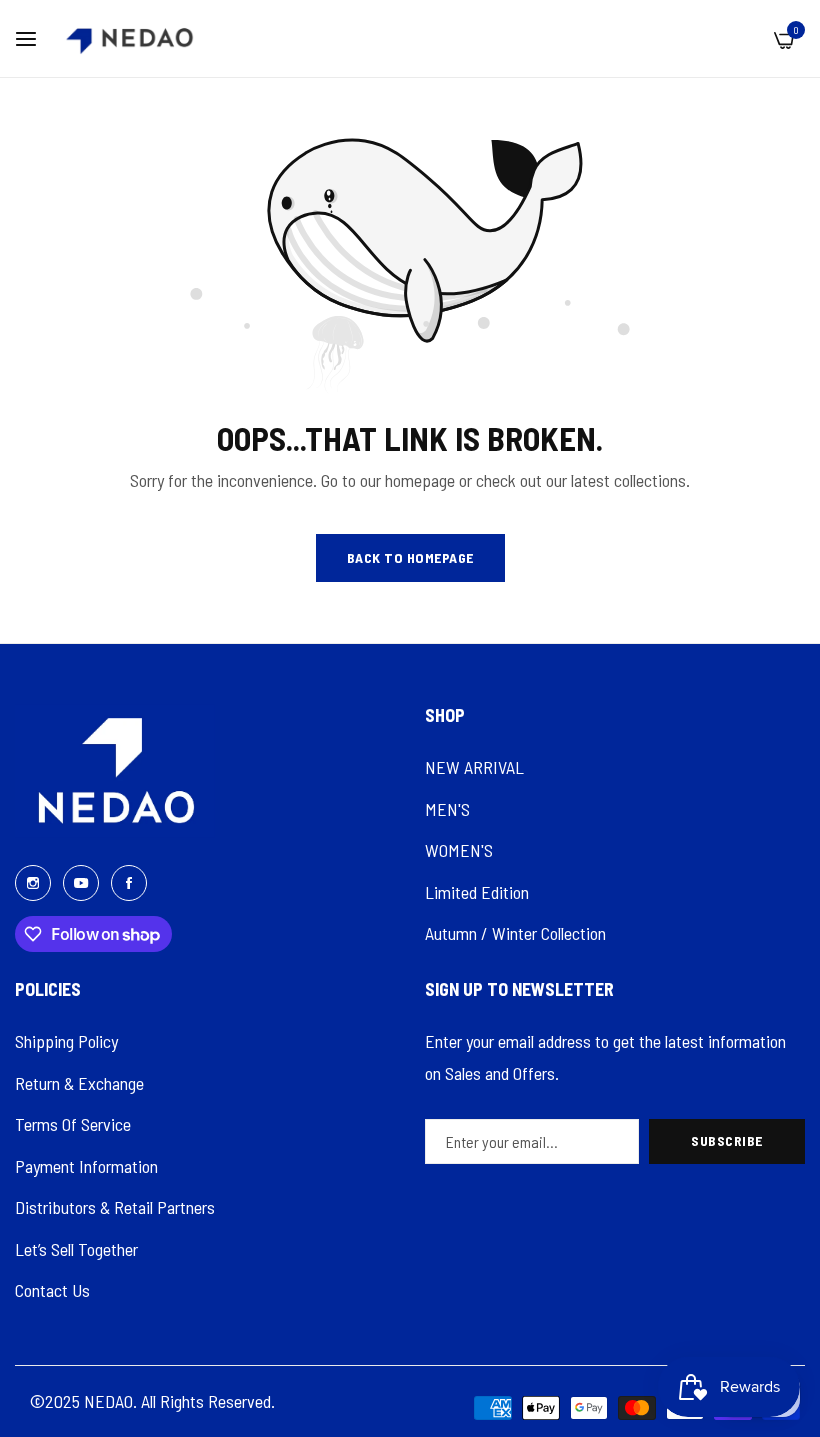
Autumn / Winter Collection (515, 933)
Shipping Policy (66, 1041)
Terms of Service (73, 1124)
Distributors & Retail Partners (115, 1207)
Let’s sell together (76, 1249)
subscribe (727, 1140)
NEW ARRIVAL (474, 767)
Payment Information (86, 1166)
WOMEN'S (459, 850)
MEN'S (447, 809)
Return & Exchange (79, 1083)
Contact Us (52, 1290)
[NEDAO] (129, 38)
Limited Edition (477, 892)
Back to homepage (410, 557)
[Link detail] (33, 881)
